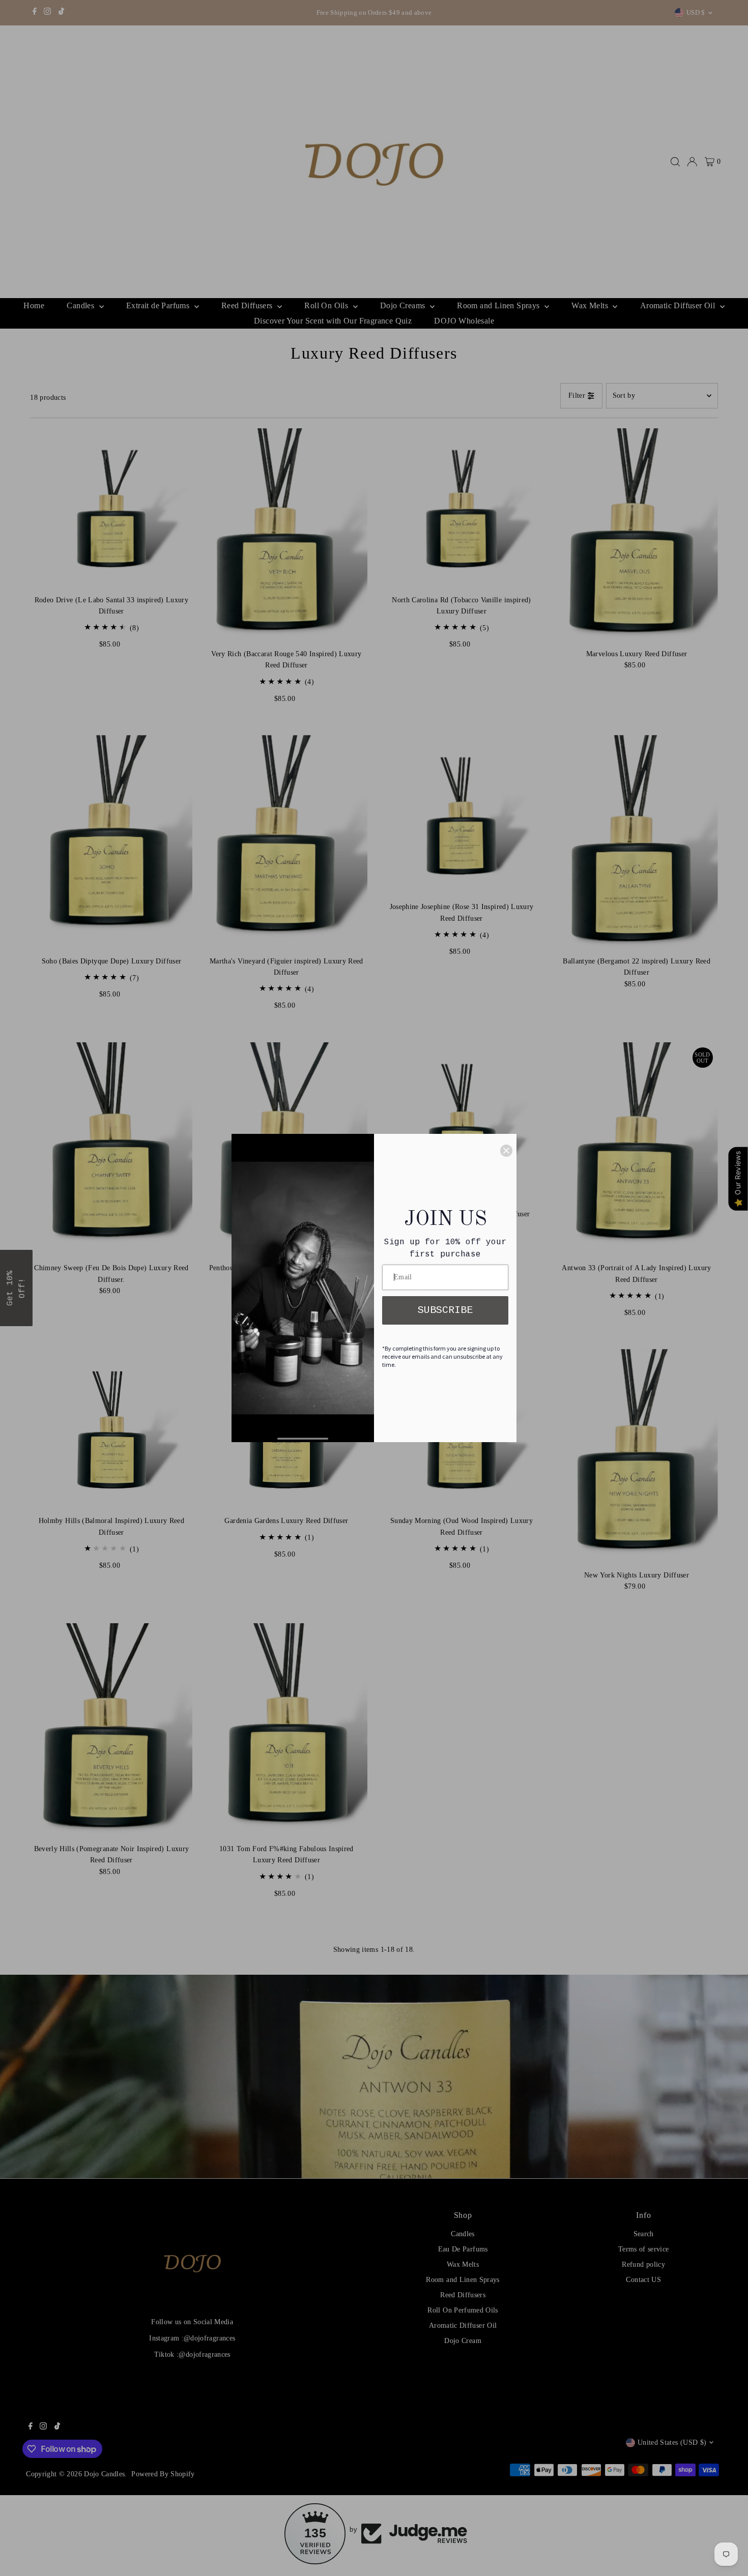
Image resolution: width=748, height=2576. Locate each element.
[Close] (506, 1151)
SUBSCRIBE (445, 1310)
